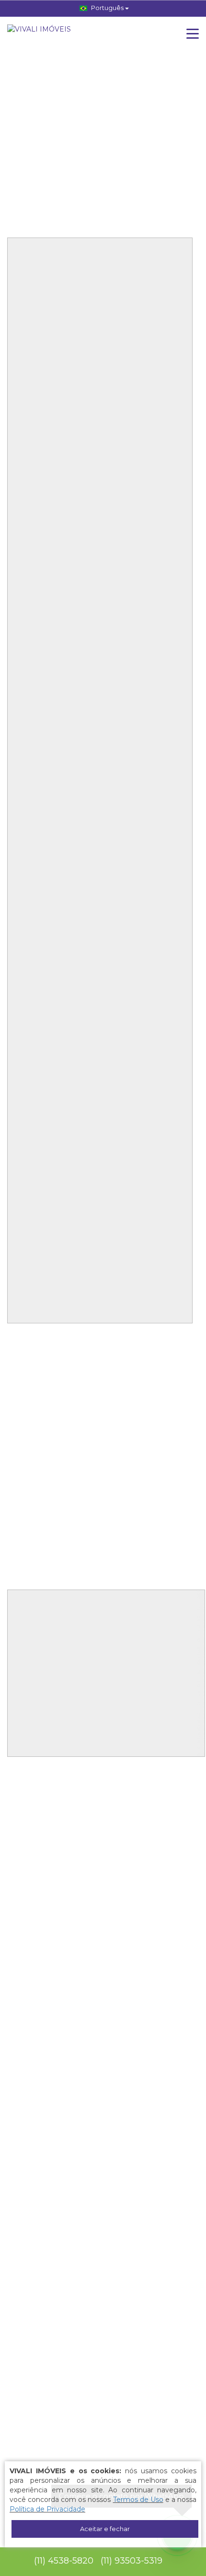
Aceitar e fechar (105, 2529)
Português (107, 8)
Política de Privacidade (47, 2509)
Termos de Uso (138, 2500)
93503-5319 (132, 2561)
